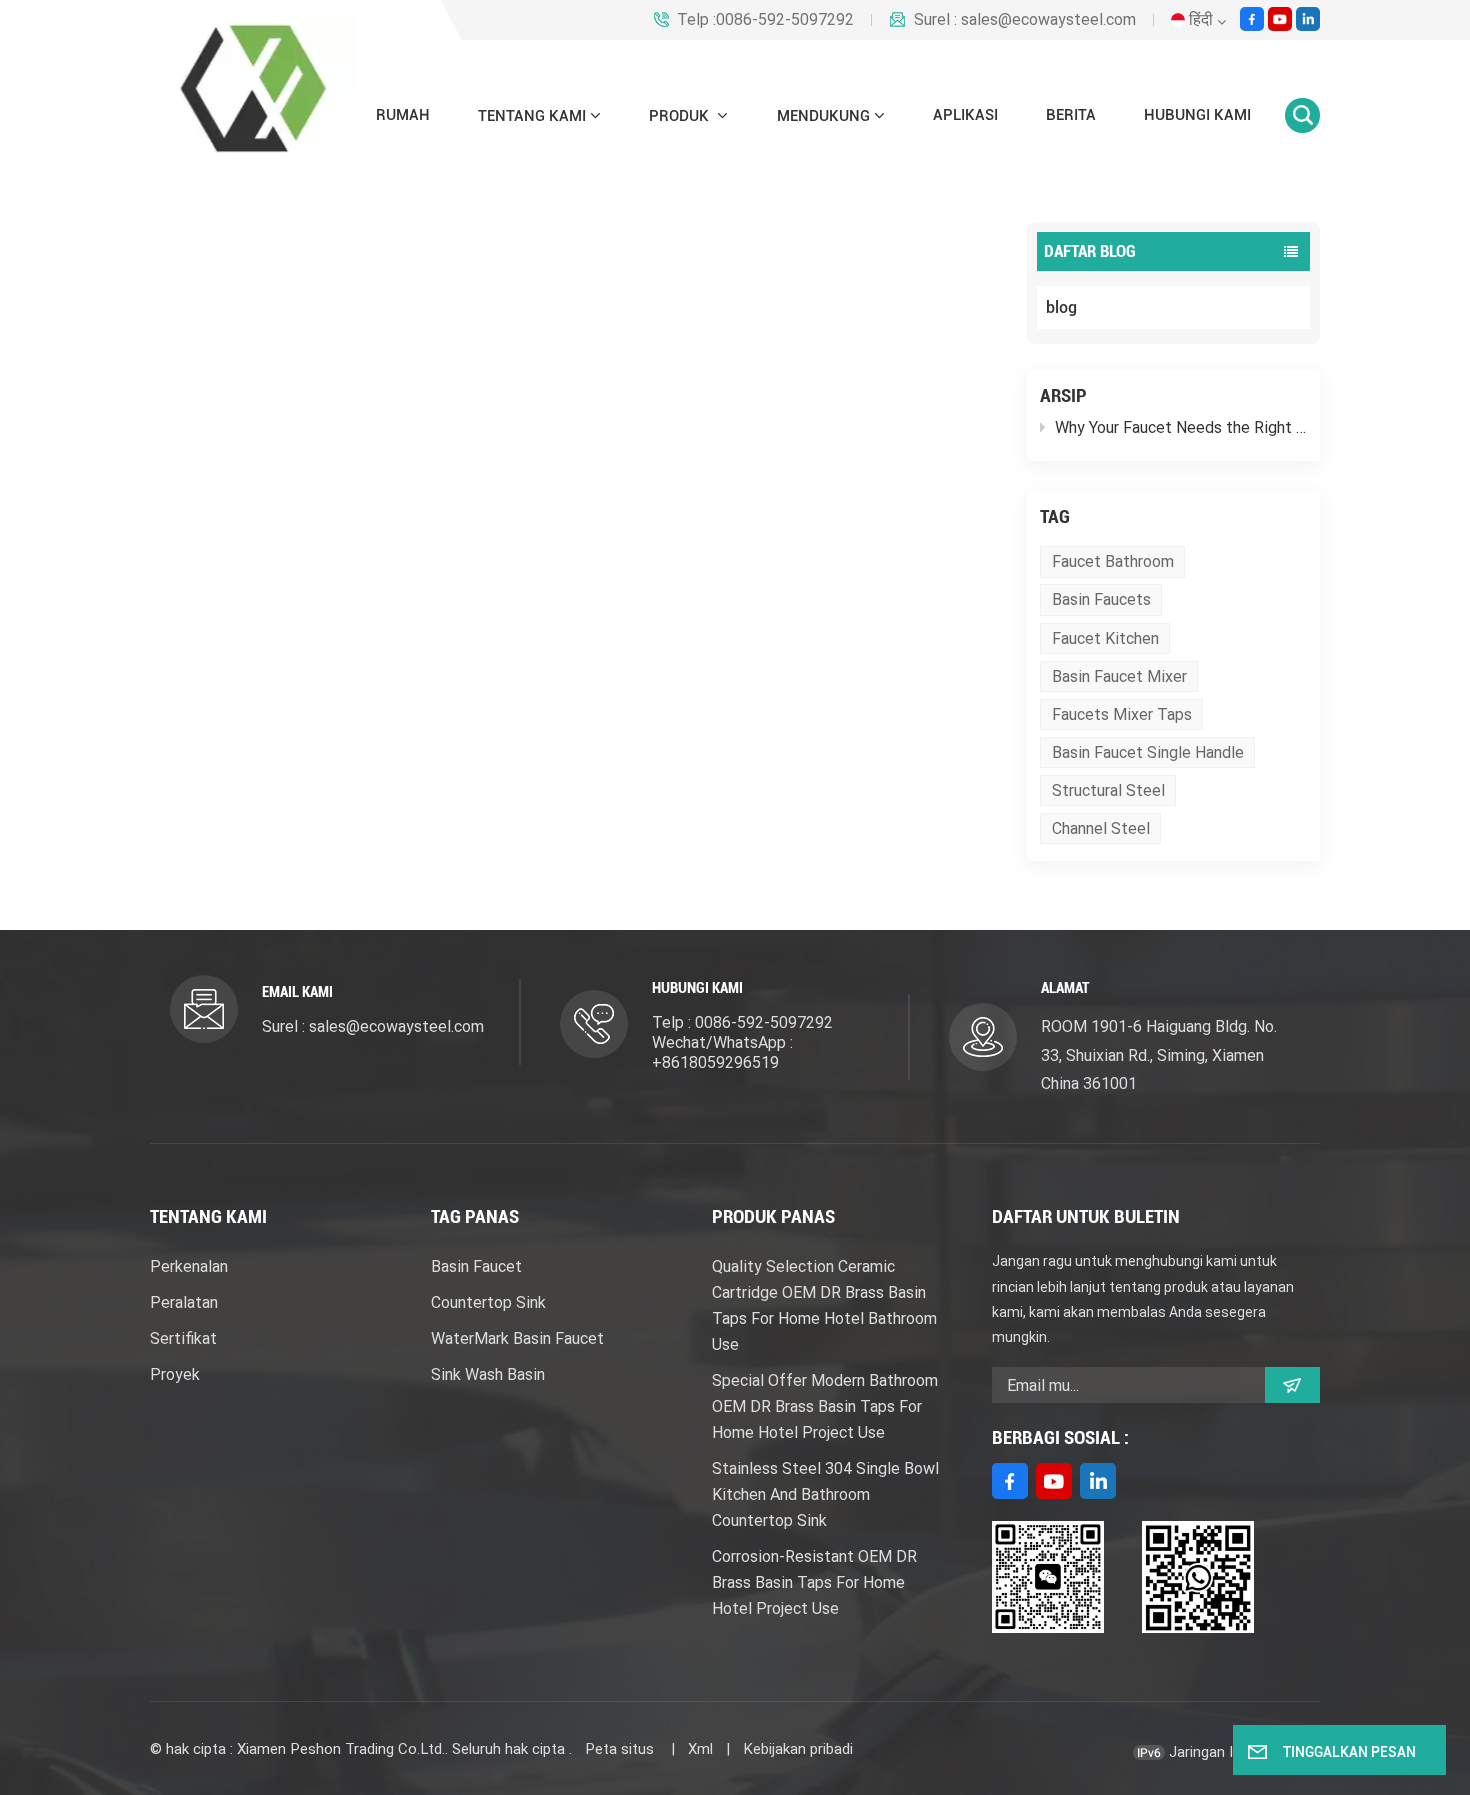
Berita (1071, 115)
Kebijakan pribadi (798, 1749)
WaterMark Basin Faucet (517, 1338)
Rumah (403, 115)
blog (1061, 307)
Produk (681, 116)
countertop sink (488, 1302)
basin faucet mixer (1119, 676)
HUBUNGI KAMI (1197, 115)
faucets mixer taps (1122, 714)
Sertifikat (183, 1338)
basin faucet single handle (1148, 752)
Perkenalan (189, 1266)
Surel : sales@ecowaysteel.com (1025, 20)
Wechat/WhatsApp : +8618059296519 (722, 1052)
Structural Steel (1108, 790)
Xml (700, 1749)
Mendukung (823, 116)
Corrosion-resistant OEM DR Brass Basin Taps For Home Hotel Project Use (814, 1582)
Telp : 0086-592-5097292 (742, 1022)
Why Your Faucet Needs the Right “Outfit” (1181, 427)
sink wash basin (488, 1374)
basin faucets (1101, 599)
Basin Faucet (476, 1266)
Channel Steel (1101, 828)
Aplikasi (965, 115)
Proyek (175, 1374)
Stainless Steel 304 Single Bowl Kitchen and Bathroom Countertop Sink (825, 1494)
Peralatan (184, 1302)
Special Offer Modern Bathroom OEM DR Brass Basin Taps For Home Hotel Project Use (825, 1406)
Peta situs (621, 1749)
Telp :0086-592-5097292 (765, 20)
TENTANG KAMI (532, 116)
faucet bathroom (1113, 561)
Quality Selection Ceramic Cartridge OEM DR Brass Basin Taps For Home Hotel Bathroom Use (824, 1305)
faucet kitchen (1105, 638)
